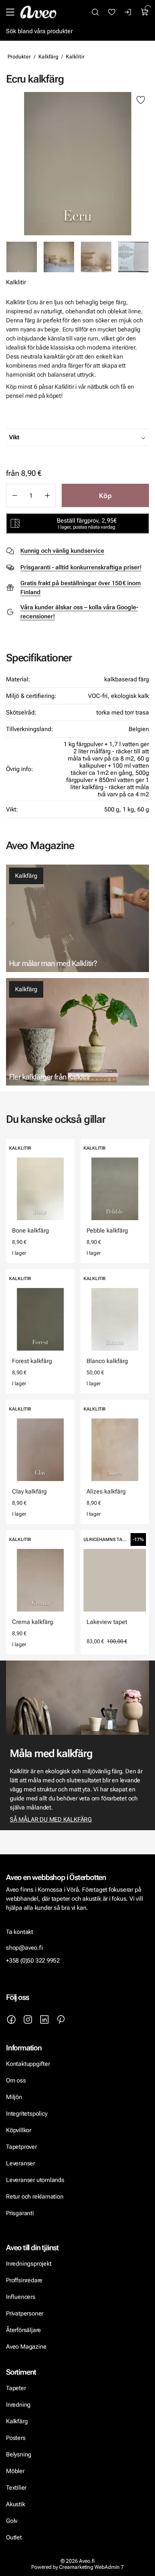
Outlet (14, 2537)
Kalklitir (75, 57)
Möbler (15, 2471)
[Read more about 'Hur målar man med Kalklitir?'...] (77, 918)
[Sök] (95, 12)
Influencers (21, 2297)
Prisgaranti (20, 2213)
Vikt (14, 437)
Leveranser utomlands (35, 2180)
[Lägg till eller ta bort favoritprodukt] (141, 100)
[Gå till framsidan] (38, 12)
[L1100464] (59, 257)
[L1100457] (96, 257)
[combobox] (96, 437)
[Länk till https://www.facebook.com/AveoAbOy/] (11, 2019)
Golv (12, 2521)
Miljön (14, 2097)
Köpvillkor (19, 2130)
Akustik (16, 2504)
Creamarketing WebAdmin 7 (91, 2567)
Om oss (16, 2080)
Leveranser (21, 2163)
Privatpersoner (25, 2313)
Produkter (19, 57)
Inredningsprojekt (29, 2264)
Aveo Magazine (26, 2347)
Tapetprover (21, 2147)
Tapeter (16, 2388)
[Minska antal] (14, 495)
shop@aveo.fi (24, 1948)
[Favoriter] (112, 12)
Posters (16, 2438)
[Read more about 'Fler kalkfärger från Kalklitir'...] (77, 1032)
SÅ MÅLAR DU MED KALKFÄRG (51, 1819)
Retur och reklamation (35, 2196)
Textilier (16, 2488)
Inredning (18, 2405)
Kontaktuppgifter (28, 2064)
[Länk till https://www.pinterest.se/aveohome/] (61, 2019)
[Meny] (10, 12)
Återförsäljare (24, 2330)
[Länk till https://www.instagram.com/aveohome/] (28, 2019)
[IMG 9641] (133, 257)
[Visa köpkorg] (145, 12)
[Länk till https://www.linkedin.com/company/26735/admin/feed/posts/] (44, 2019)
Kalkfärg (48, 57)
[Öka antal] (47, 495)
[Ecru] (77, 164)
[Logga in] (128, 12)
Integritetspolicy (27, 2114)
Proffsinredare (24, 2280)
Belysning (19, 2454)
